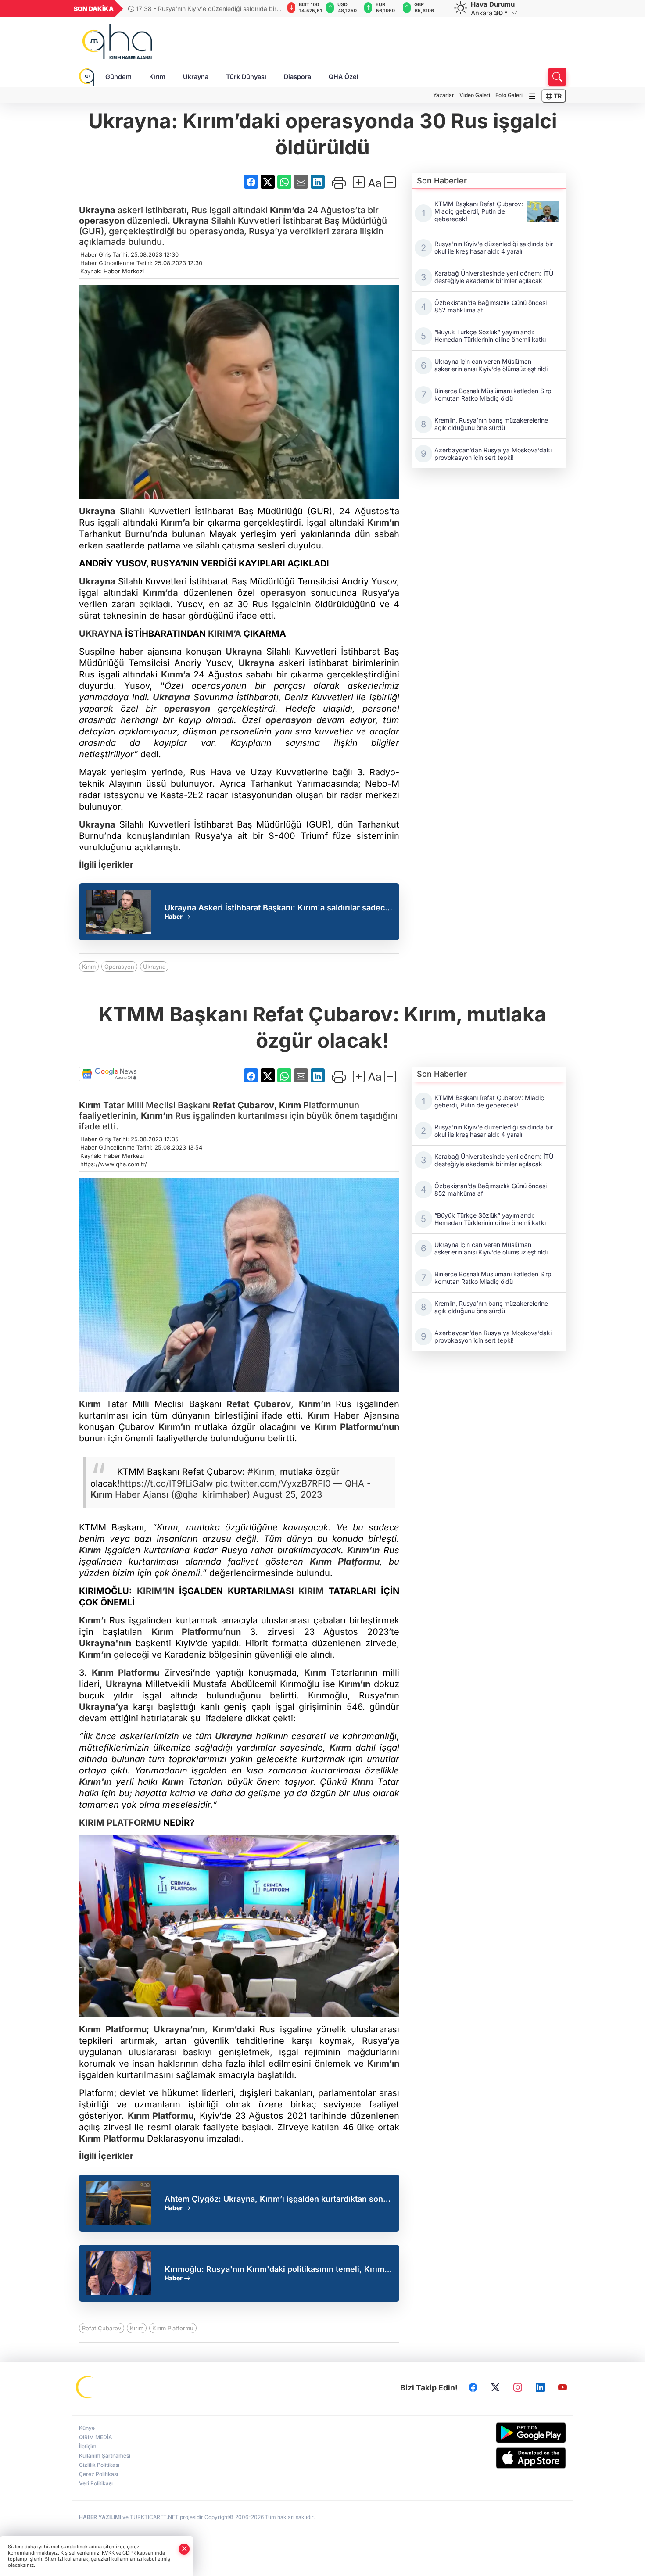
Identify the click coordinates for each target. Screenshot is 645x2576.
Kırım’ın (383, 523)
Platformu (356, 1562)
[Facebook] (473, 2388)
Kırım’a (175, 523)
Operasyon (119, 967)
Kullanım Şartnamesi (105, 2456)
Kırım (157, 77)
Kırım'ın (95, 1782)
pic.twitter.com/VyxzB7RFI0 (273, 1483)
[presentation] (271, 9)
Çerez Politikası (99, 2474)
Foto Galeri (509, 95)
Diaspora (297, 77)
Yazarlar (444, 95)
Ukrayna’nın (179, 2029)
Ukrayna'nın (105, 1643)
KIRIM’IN (156, 1591)
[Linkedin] (540, 2388)
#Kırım (261, 1472)
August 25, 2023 (287, 1494)
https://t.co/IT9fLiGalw (166, 1483)
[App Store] (510, 2458)
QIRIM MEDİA (96, 2437)
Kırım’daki (234, 2029)
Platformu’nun (368, 1427)
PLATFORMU (133, 1823)
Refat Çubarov (243, 1105)
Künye (87, 2428)
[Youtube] (563, 2388)
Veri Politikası (96, 2483)
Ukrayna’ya (104, 1707)
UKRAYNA (101, 634)
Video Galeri (475, 95)
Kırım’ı (92, 1620)
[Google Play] (510, 2433)
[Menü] (532, 96)
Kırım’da (287, 210)
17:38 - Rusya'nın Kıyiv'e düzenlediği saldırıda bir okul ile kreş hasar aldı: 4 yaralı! (202, 9)
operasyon (102, 221)
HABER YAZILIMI (100, 2517)
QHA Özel (344, 77)
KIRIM (311, 1591)
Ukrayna (196, 77)
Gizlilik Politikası (99, 2465)
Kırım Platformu (173, 2328)
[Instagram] (518, 2388)
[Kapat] (184, 2549)
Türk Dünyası (246, 77)
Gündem (118, 77)
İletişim (88, 2446)
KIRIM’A (225, 634)
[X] (495, 2388)
